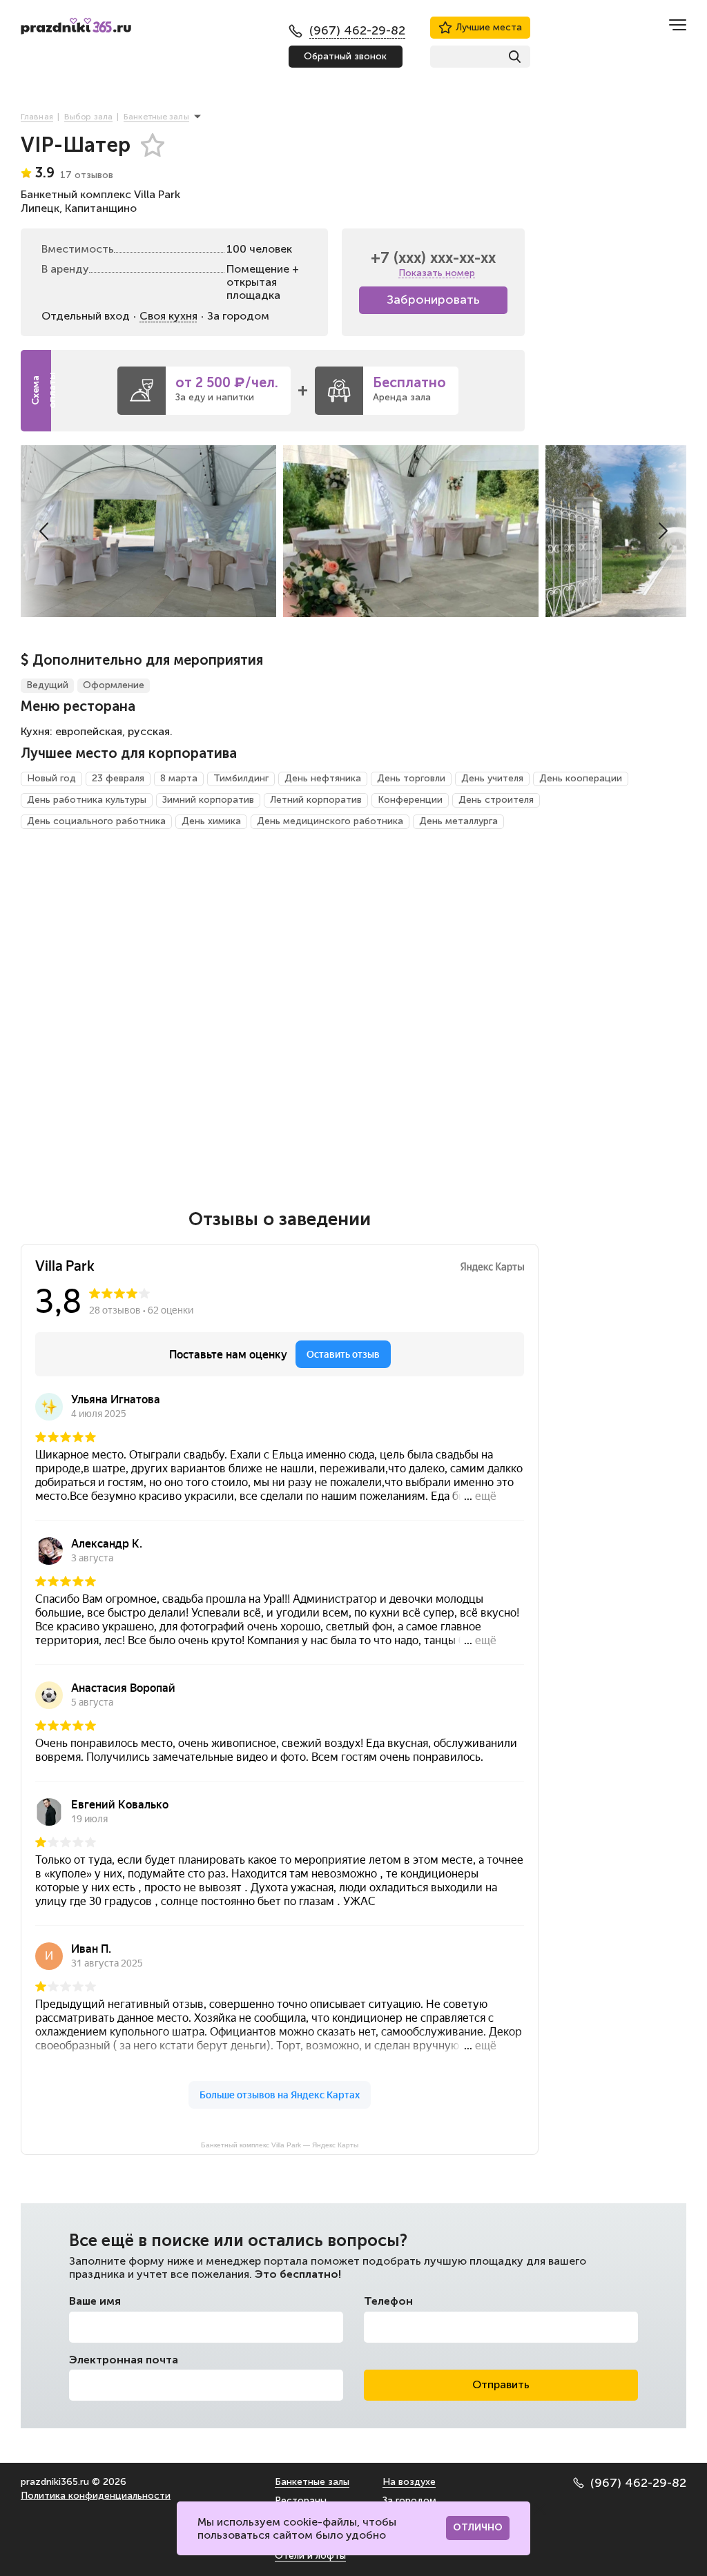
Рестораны (301, 2500)
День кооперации (581, 778)
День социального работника (96, 821)
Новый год (51, 778)
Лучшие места (489, 27)
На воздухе (409, 2482)
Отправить (501, 2384)
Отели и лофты (310, 2556)
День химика (211, 821)
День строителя (496, 800)
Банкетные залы (312, 2482)
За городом (409, 2500)
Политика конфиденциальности (96, 2496)
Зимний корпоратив (208, 800)
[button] (44, 531)
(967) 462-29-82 (638, 2483)
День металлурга (458, 821)
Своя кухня (168, 316)
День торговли (411, 778)
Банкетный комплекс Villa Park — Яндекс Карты (280, 2145)
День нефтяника (323, 778)
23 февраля (118, 778)
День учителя (492, 778)
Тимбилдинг (241, 778)
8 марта (179, 778)
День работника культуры (87, 800)
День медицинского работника (330, 821)
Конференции (410, 800)
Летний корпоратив (316, 800)
